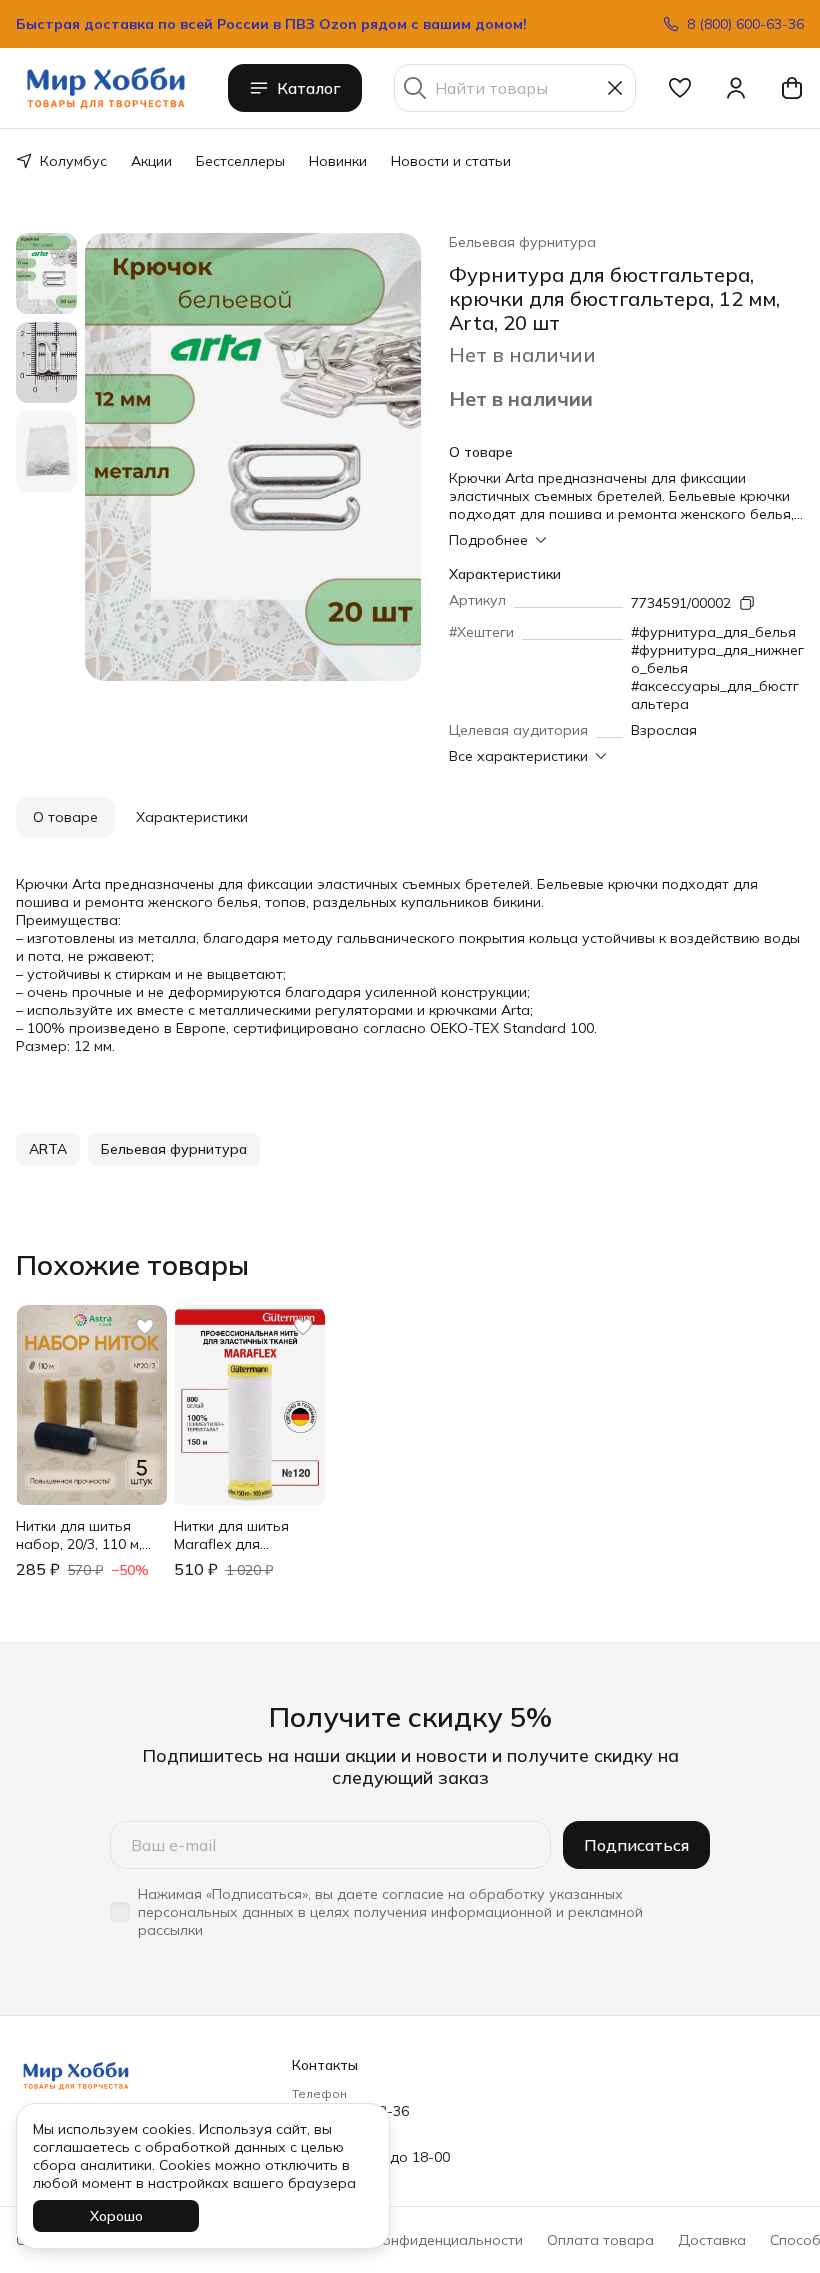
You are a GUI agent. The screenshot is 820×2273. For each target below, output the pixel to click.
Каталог (309, 88)
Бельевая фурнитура (522, 242)
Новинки (338, 161)
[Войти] (736, 88)
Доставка (712, 2240)
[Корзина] (792, 88)
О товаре (65, 817)
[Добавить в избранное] (145, 1327)
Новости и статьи (451, 161)
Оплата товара (600, 2240)
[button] (680, 88)
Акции (151, 161)
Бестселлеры (240, 161)
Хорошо (116, 2216)
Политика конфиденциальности (414, 2240)
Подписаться (636, 1845)
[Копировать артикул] (747, 603)
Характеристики (192, 817)
